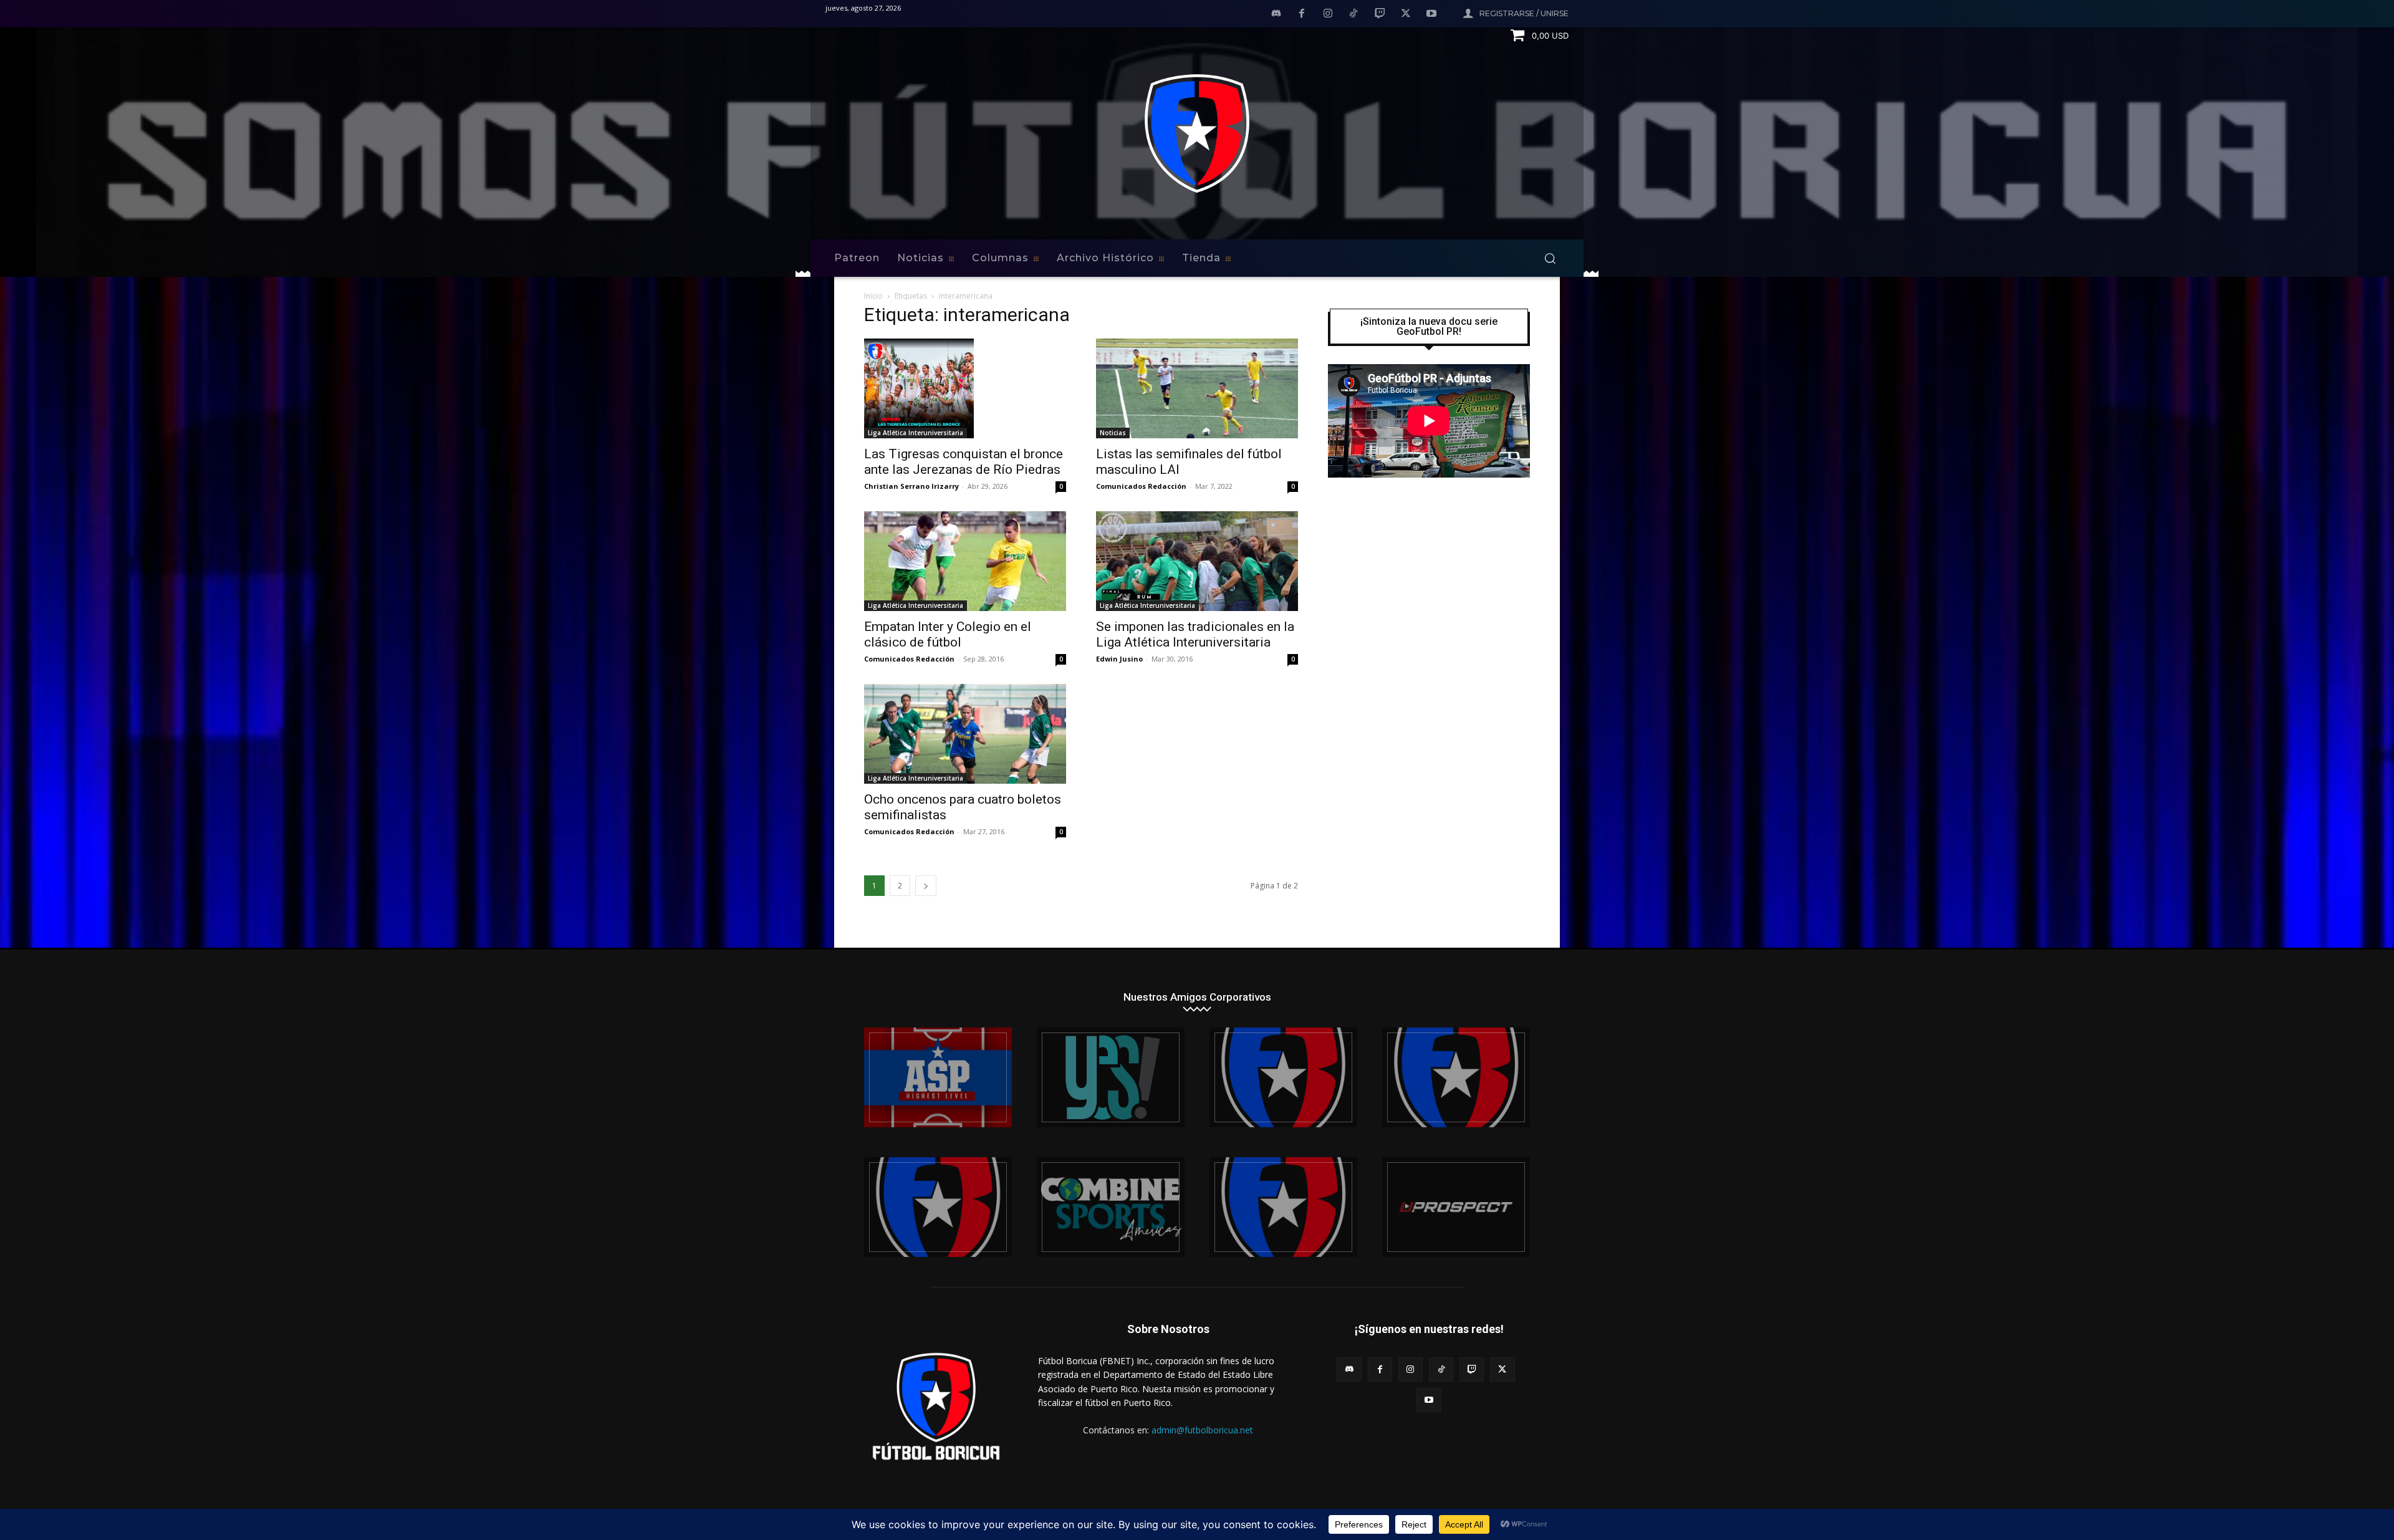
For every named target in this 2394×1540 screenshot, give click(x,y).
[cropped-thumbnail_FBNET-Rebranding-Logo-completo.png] (1456, 1077)
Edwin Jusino (1119, 659)
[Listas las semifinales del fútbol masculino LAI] (1197, 388)
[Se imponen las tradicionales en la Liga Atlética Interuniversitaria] (1197, 561)
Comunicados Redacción (1141, 486)
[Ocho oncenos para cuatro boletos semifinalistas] (965, 734)
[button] (1550, 258)
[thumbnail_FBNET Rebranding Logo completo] (1283, 1077)
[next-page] (926, 886)
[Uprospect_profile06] (1456, 1207)
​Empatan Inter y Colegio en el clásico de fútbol (948, 634)
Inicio (873, 296)
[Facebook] (1302, 14)
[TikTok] (1354, 14)
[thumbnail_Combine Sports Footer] (1111, 1207)
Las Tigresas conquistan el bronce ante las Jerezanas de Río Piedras (964, 462)
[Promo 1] (938, 1077)
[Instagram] (1328, 14)
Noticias (1113, 433)
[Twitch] (1380, 14)
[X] (1406, 14)
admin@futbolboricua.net (1202, 1430)
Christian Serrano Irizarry (911, 486)
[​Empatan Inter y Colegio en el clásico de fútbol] (965, 561)
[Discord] (1276, 14)
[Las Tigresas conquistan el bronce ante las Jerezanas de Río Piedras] (965, 388)
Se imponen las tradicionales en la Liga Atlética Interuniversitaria (1195, 634)
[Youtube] (1431, 14)
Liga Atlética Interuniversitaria (916, 433)
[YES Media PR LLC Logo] (1111, 1077)
